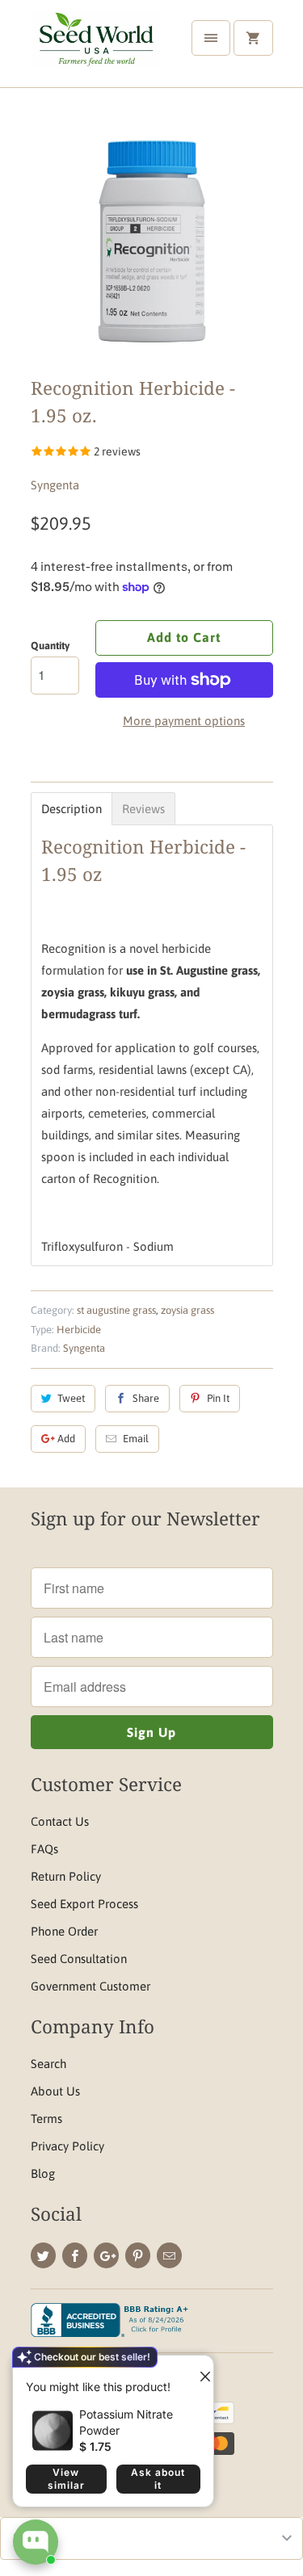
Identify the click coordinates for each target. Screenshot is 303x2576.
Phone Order (64, 1931)
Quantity (50, 646)
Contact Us (60, 1821)
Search (48, 2064)
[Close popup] (199, 2370)
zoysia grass (187, 1310)
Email (136, 1439)
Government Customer (90, 1986)
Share (146, 1398)
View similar (66, 2479)
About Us (55, 2091)
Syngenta (55, 485)
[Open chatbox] (36, 2542)
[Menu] (211, 38)
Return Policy (66, 1876)
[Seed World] (95, 50)
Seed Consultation (79, 1959)
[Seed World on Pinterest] (138, 2255)
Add (66, 1439)
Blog (43, 2173)
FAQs (44, 1849)
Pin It (218, 1398)
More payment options (184, 721)
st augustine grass (116, 1310)
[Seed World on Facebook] (75, 2255)
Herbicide (79, 1330)
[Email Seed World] (169, 2255)
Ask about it (158, 2479)
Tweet (71, 1398)
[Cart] (253, 38)
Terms (46, 2119)
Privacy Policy (67, 2146)
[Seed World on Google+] (106, 2255)
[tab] (72, 809)
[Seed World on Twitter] (43, 2255)
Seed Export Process (84, 1904)
